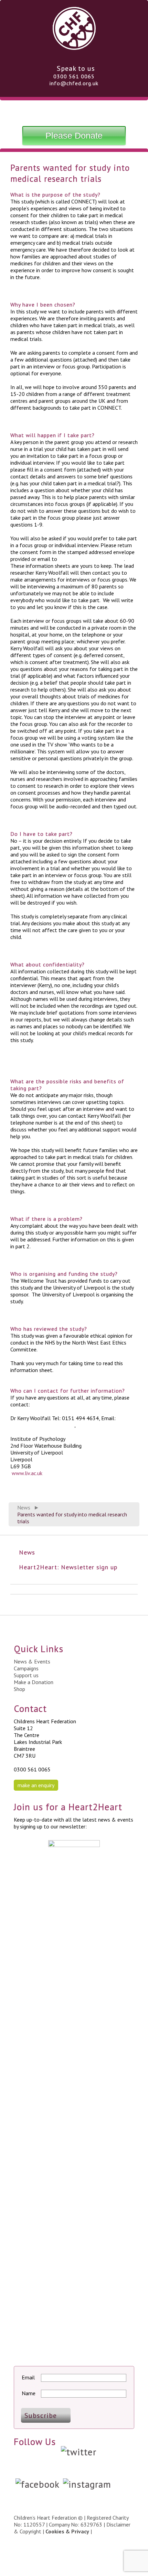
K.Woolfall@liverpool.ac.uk (91, 559)
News (24, 1507)
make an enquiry (36, 1785)
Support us (26, 1675)
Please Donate (74, 135)
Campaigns (26, 1668)
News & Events (32, 1661)
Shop (19, 1689)
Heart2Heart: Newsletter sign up (68, 1567)
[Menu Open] (74, 112)
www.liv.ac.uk (27, 1473)
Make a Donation (34, 1682)
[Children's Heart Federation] (74, 47)
